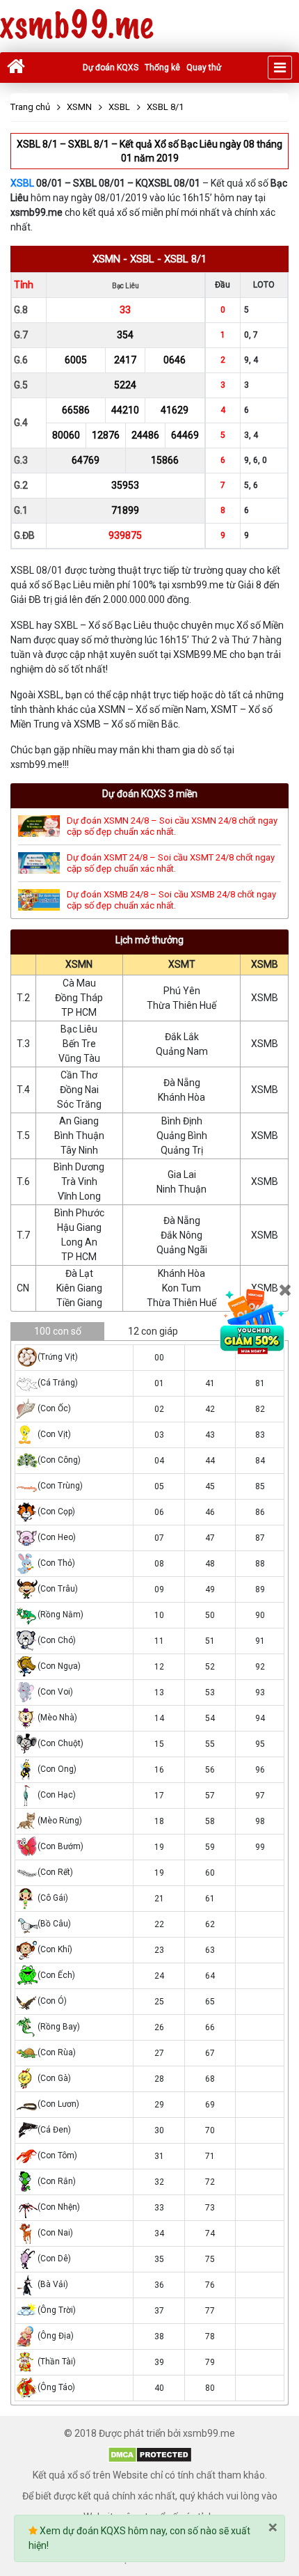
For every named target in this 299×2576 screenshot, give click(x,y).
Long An (79, 1242)
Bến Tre (79, 1044)
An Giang (79, 1121)
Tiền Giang (79, 1303)
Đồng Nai (79, 1090)
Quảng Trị (182, 1150)
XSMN (79, 964)
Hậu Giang (79, 1227)
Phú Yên (182, 991)
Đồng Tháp (79, 998)
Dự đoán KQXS (111, 68)
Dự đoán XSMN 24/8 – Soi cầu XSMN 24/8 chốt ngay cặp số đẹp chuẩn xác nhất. (172, 826)
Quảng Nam (182, 1051)
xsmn (106, 259)
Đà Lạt (79, 1273)
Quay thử (204, 68)
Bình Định (182, 1121)
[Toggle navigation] (280, 68)
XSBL (22, 183)
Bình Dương (79, 1167)
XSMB (265, 964)
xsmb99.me (76, 26)
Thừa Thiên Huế (181, 1005)
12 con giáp (153, 1331)
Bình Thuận (79, 1136)
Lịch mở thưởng (149, 940)
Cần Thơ (79, 1075)
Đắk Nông (181, 1235)
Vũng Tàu (79, 1058)
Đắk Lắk (182, 1037)
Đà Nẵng (182, 1083)
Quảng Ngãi (182, 1250)
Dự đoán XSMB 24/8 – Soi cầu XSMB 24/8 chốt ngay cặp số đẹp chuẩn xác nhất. (171, 900)
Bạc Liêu (79, 1029)
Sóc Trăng (79, 1104)
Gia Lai (182, 1175)
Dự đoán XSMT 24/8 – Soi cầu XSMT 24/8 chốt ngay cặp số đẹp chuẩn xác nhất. (171, 863)
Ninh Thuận (181, 1189)
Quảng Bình (182, 1136)
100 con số (58, 1331)
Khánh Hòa (181, 1097)
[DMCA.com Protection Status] (150, 2454)
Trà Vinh (79, 1181)
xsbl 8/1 (185, 259)
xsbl (142, 259)
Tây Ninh (79, 1150)
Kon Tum (181, 1288)
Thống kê (162, 68)
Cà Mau (79, 983)
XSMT (182, 964)
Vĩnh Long (79, 1196)
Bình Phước (79, 1213)
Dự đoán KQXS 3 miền (150, 794)
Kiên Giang (79, 1288)
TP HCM (79, 1012)
